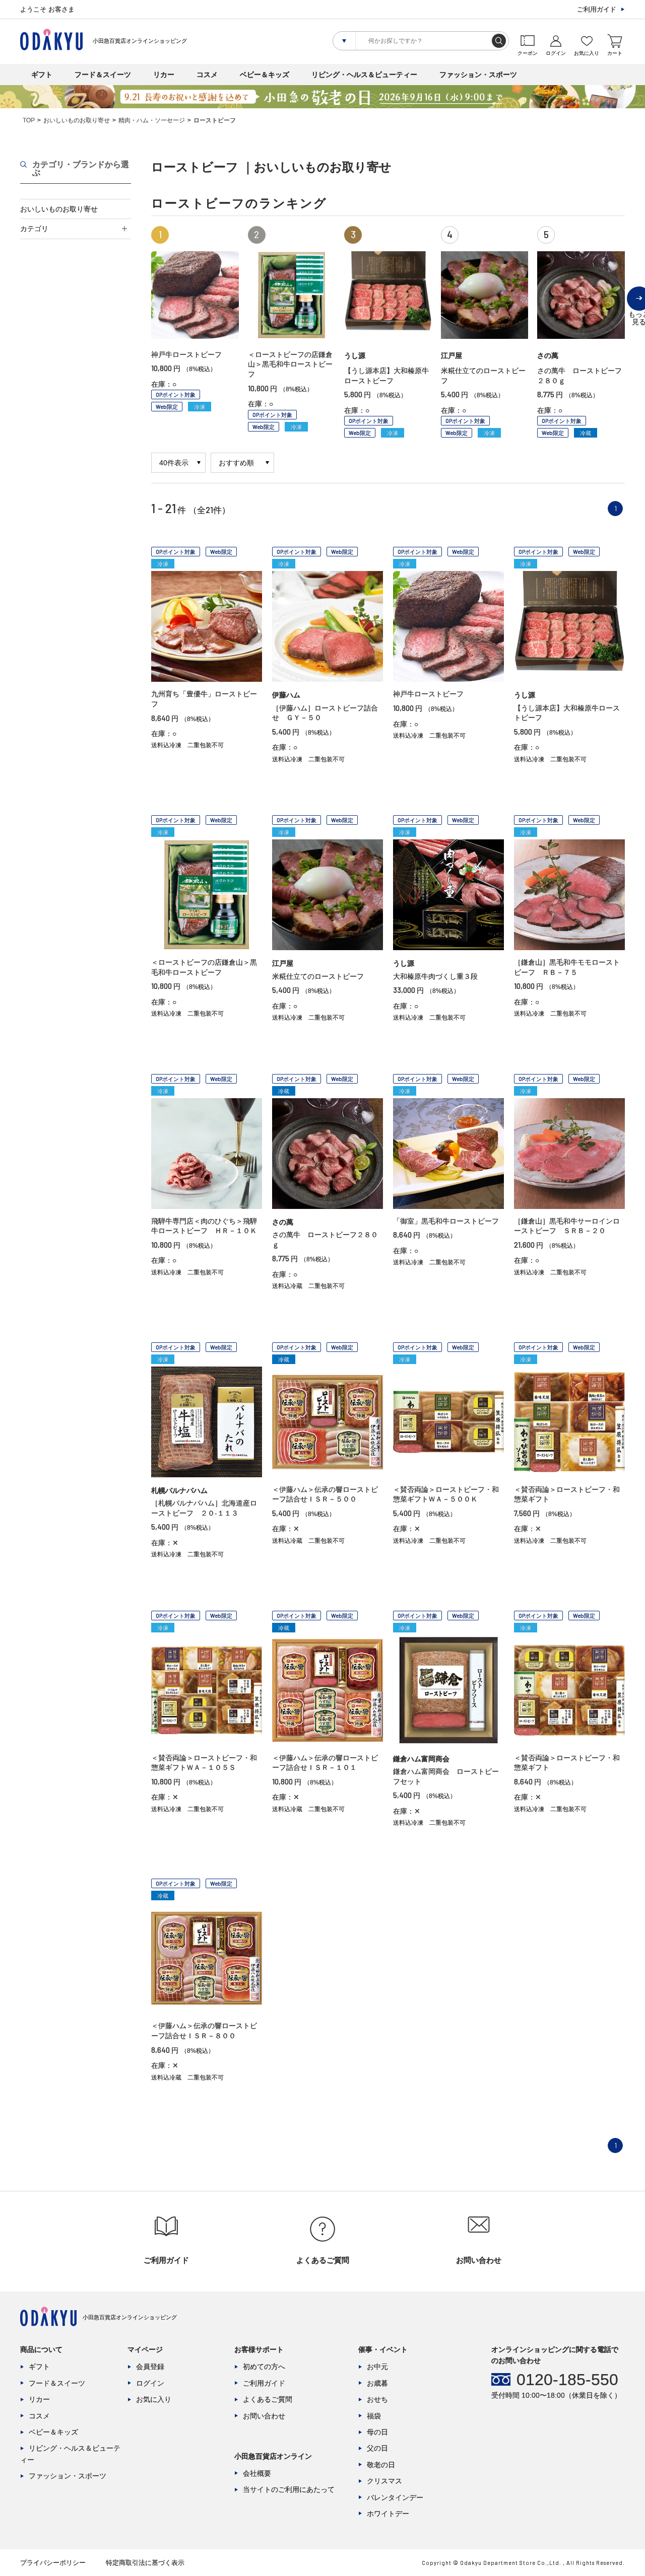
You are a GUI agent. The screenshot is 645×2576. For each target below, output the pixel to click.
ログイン (150, 2383)
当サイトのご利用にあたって (289, 2489)
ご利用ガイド (597, 9)
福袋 (374, 2416)
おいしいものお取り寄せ (77, 120)
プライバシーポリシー (53, 2563)
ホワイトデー (388, 2514)
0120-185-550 (567, 2380)
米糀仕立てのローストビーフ (318, 976)
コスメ (207, 75)
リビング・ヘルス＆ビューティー (364, 75)
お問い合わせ (264, 2416)
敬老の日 (381, 2465)
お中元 (377, 2367)
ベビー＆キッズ (265, 75)
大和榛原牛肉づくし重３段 (435, 976)
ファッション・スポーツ (478, 75)
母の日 (377, 2432)
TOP (29, 120)
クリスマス (384, 2481)
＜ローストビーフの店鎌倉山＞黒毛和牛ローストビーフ (290, 364)
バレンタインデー (395, 2497)
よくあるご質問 (268, 2399)
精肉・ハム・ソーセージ (152, 120)
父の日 (377, 2448)
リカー (164, 75)
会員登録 (150, 2367)
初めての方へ (264, 2367)
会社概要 (257, 2473)
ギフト (42, 75)
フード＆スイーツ (103, 75)
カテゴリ (34, 229)
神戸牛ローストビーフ (186, 354)
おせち (377, 2399)
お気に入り (154, 2399)
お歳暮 (377, 2383)
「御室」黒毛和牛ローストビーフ (446, 1221)
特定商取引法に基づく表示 (145, 2563)
